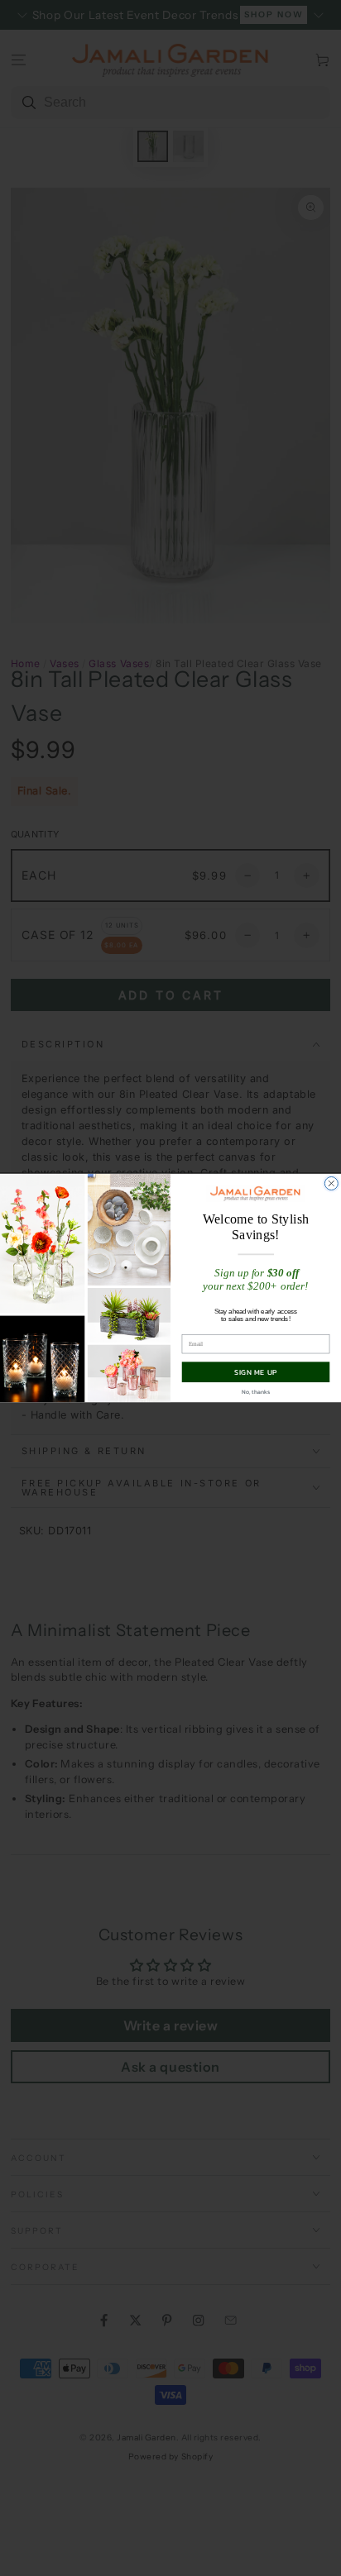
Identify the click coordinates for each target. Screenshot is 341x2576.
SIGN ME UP (256, 1372)
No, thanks (256, 1392)
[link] (255, 1193)
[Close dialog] (331, 1183)
